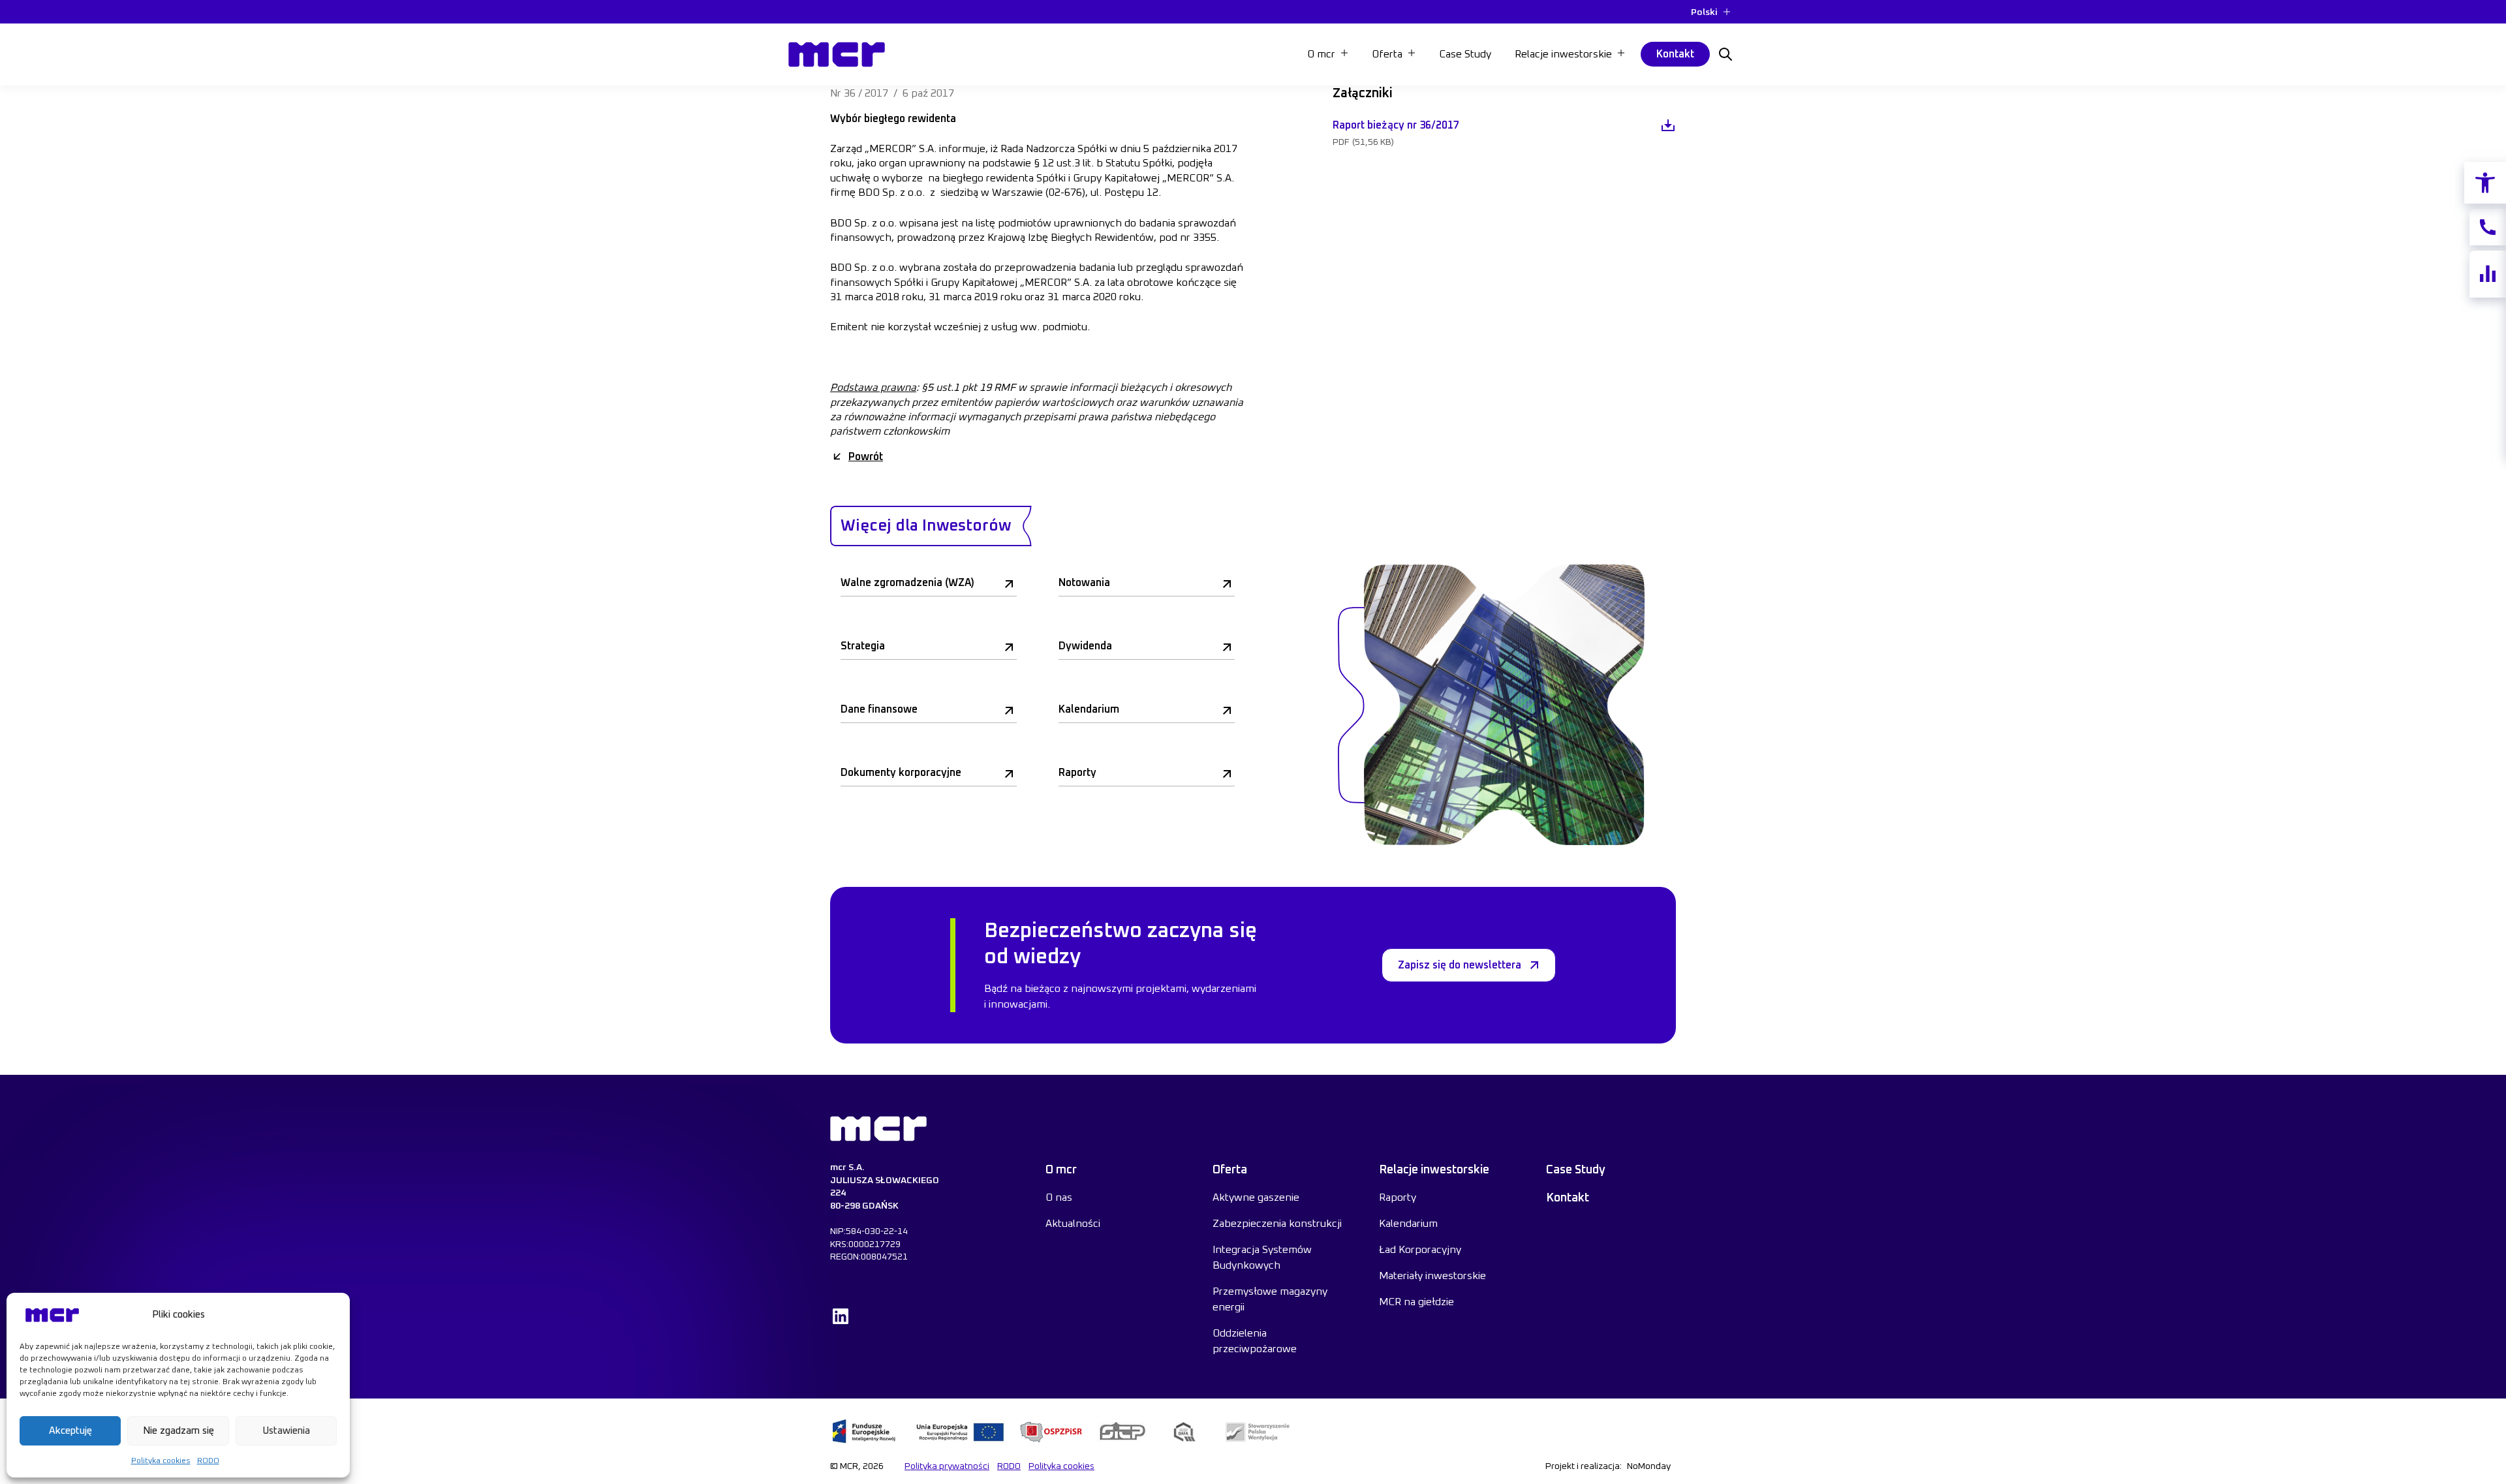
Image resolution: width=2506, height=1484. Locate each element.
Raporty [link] (1077, 773)
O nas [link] (1059, 1198)
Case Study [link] (1465, 54)
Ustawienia (286, 1431)
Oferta (1387, 54)
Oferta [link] (1230, 1170)
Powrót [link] (866, 457)
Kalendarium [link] (1089, 709)
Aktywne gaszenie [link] (1256, 1198)
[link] (2485, 183)
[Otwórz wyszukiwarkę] (1725, 54)
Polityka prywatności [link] (947, 1466)
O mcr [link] (1061, 1170)
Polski (1704, 12)
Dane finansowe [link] (879, 709)
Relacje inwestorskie (1563, 54)
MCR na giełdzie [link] (1416, 1302)
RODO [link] (208, 1461)
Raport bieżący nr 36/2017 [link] (1396, 125)
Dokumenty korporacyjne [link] (901, 773)
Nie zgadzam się (178, 1431)
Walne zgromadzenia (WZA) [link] (907, 583)
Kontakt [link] (1675, 54)
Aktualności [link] (1073, 1224)
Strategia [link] (863, 646)
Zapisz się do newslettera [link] (1460, 965)
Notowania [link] (1084, 583)
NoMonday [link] (1649, 1466)
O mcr (1321, 54)
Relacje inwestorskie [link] (1434, 1170)
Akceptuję (70, 1431)
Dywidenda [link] (1085, 646)
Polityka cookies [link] (161, 1461)
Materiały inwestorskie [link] (1432, 1276)
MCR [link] (802, 39)
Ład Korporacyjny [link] (1420, 1250)
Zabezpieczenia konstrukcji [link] (1277, 1224)
